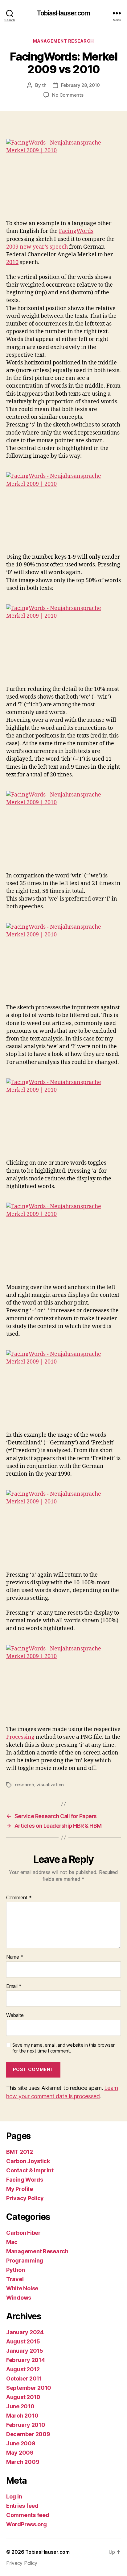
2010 (12, 262)
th (44, 85)
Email (14, 1986)
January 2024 (25, 2332)
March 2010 (22, 2416)
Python (15, 2270)
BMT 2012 (20, 2152)
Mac (12, 2242)
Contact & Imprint (30, 2170)
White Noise (22, 2288)
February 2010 (26, 2425)
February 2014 (26, 2360)
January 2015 (25, 2351)
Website (15, 2015)
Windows (19, 2298)
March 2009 (23, 2462)
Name (15, 1957)
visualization (50, 1785)
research (25, 1785)
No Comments (68, 95)
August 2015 (23, 2341)
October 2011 (24, 2378)
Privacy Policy (25, 2198)
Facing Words (25, 2180)
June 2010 (20, 2406)
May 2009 (20, 2453)
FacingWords (76, 231)
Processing (20, 1737)
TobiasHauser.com (63, 13)
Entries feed (22, 2506)
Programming (25, 2261)
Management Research (63, 41)
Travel (15, 2279)
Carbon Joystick (28, 2161)
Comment (19, 1898)
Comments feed (28, 2515)
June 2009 (21, 2443)
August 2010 (23, 2397)
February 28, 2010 (81, 85)
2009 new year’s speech (37, 247)
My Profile (19, 2189)
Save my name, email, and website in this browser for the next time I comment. (63, 2048)
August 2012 (23, 2369)
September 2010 (29, 2388)
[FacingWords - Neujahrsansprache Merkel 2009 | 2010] (63, 173)
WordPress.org (27, 2524)
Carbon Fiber (23, 2233)
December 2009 (28, 2434)
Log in (14, 2496)
